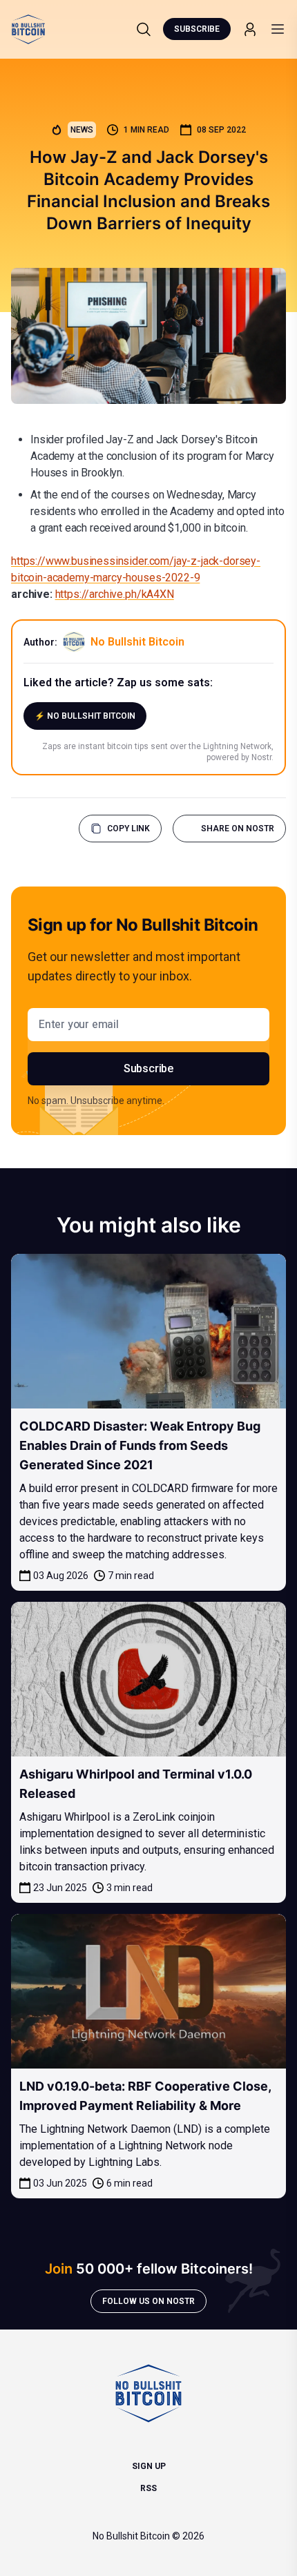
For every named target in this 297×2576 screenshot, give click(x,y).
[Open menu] (278, 29)
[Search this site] (144, 29)
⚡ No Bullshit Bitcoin (85, 716)
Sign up (149, 2466)
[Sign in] (250, 29)
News (82, 130)
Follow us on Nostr (148, 2301)
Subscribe (197, 29)
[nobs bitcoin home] (28, 29)
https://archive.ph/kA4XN (115, 594)
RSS (148, 2488)
